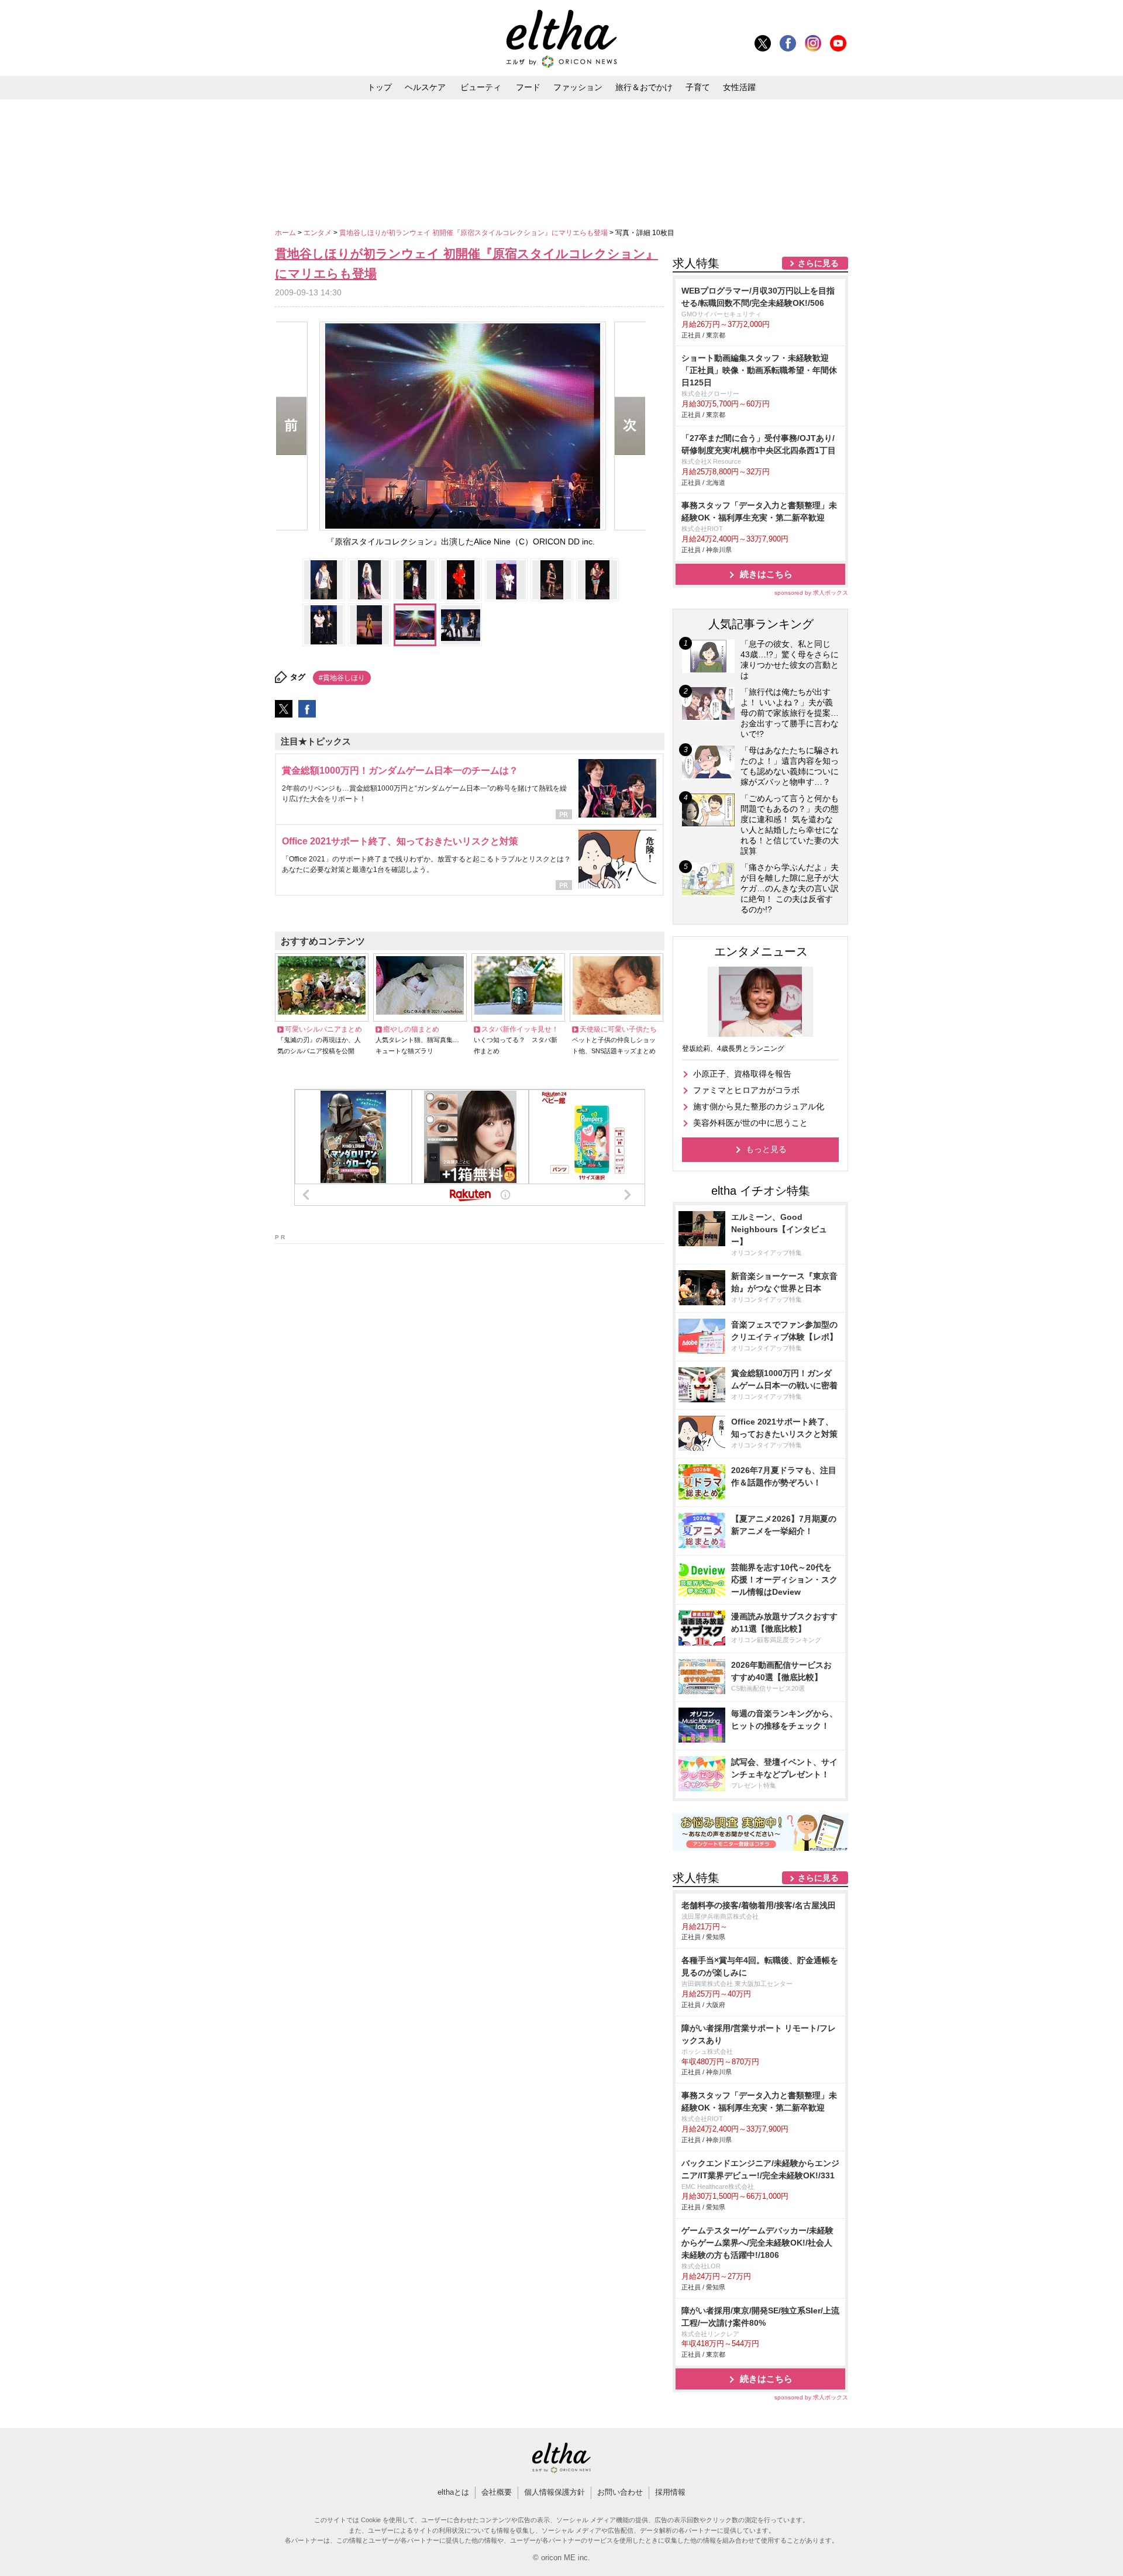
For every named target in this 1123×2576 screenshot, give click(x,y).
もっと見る (766, 1149)
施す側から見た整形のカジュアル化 (759, 1106)
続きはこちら (766, 574)
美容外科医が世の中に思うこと (750, 1123)
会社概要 (497, 2492)
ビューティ (481, 87)
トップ (380, 87)
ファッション (578, 87)
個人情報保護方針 (554, 2492)
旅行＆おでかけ (644, 87)
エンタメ (318, 233)
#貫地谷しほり (342, 678)
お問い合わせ (620, 2492)
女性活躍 (739, 87)
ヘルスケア (425, 87)
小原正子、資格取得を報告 (742, 1074)
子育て (698, 87)
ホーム (286, 233)
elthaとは (453, 2492)
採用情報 (670, 2492)
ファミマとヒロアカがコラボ (746, 1090)
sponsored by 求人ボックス (811, 593)
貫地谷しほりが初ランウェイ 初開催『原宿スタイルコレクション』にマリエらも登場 (474, 233)
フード (528, 87)
